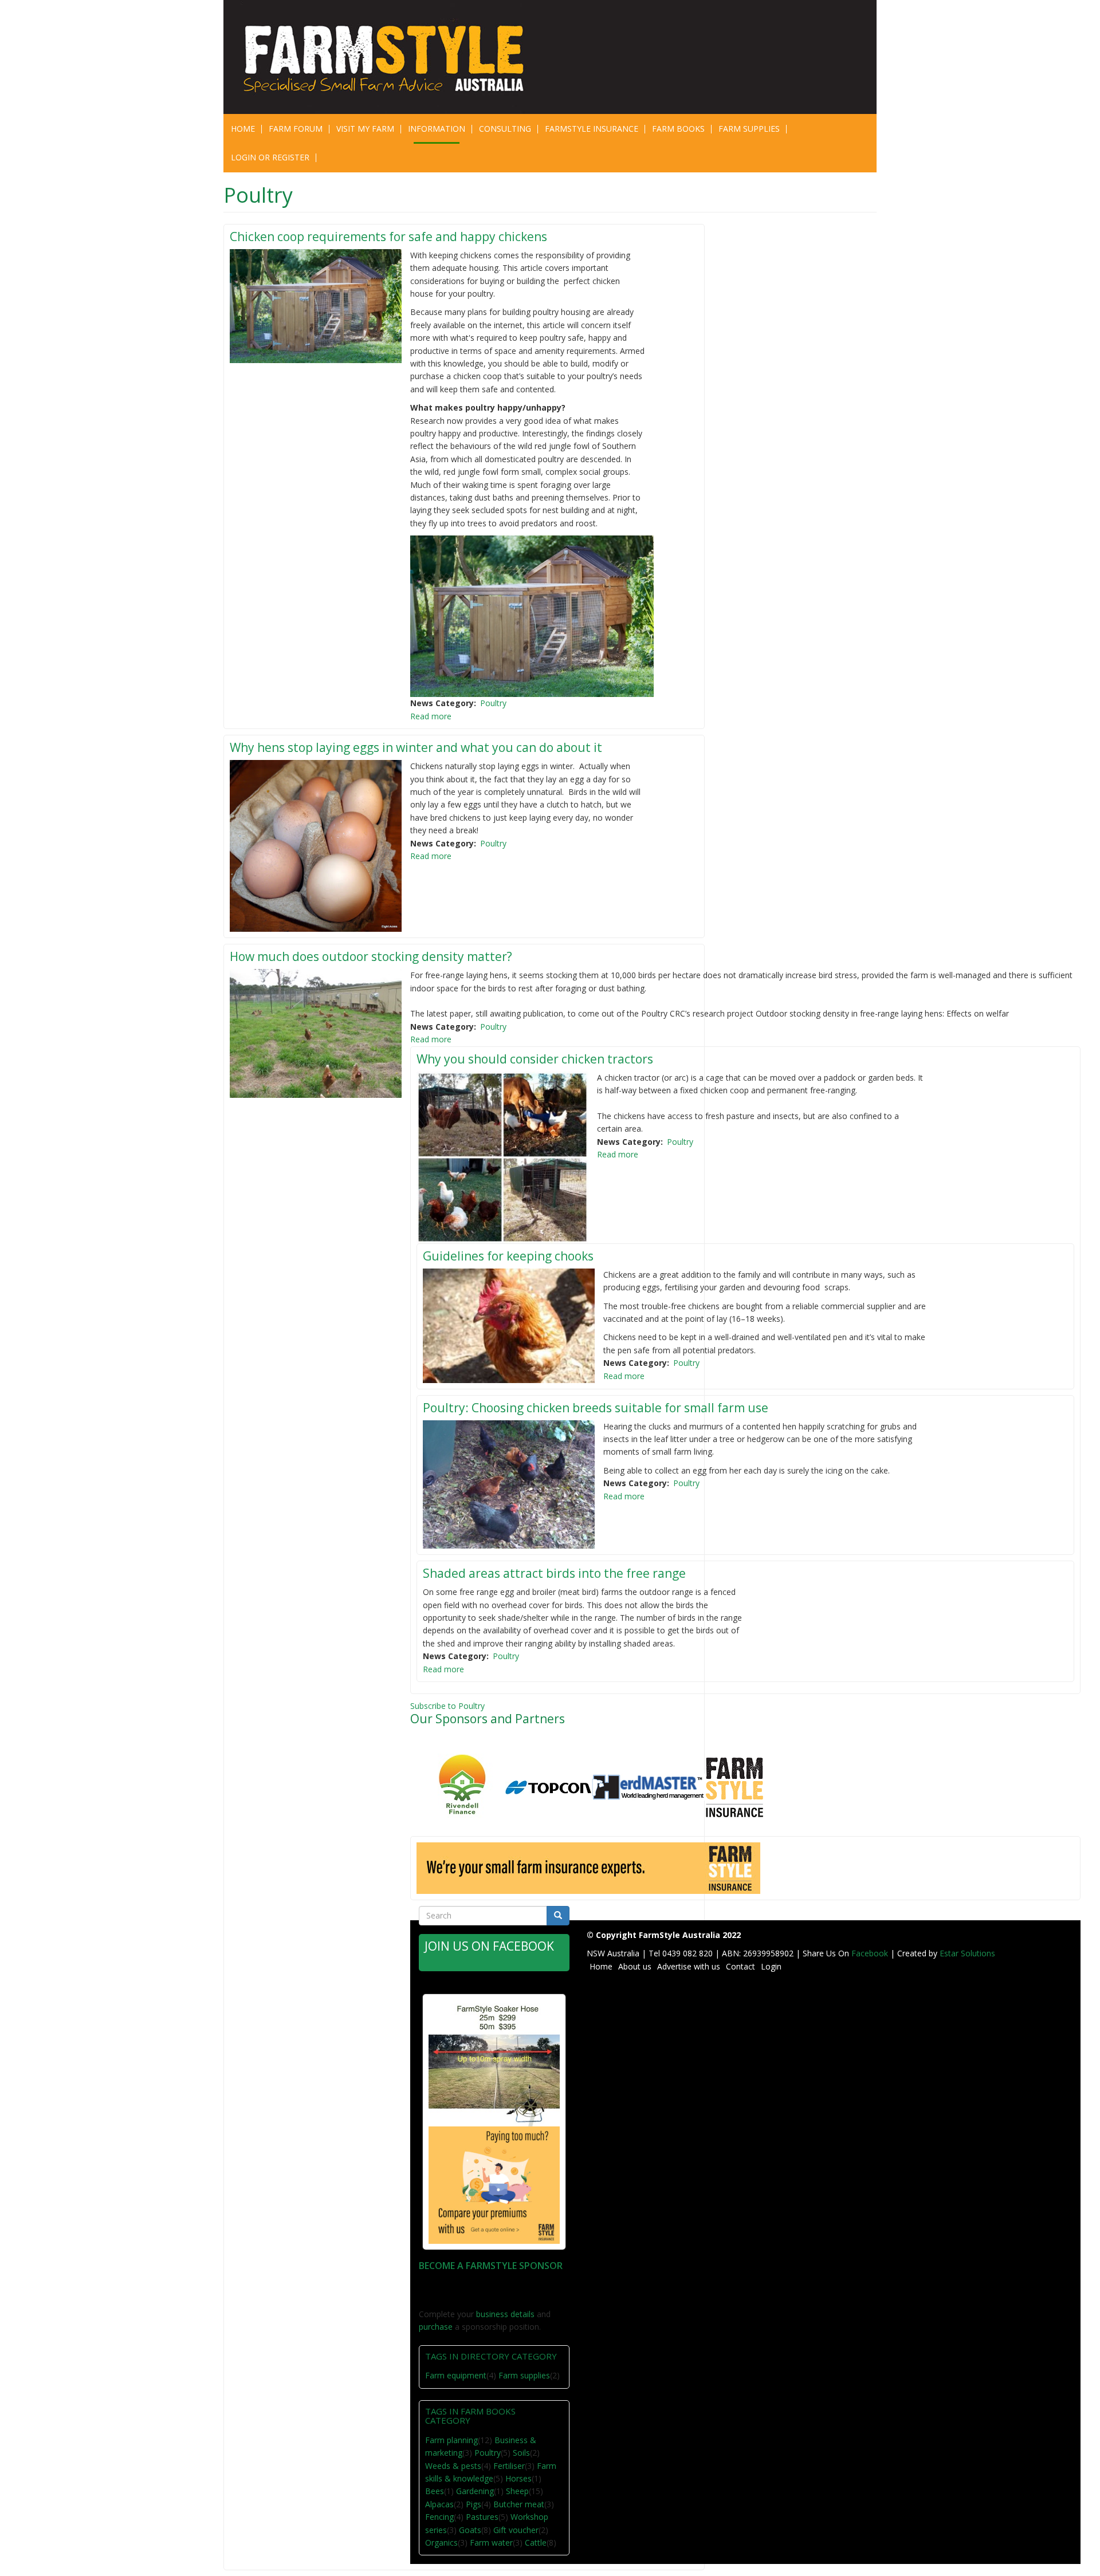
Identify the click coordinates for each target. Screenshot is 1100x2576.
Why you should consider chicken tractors (535, 1059)
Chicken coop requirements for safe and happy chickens (388, 237)
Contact (740, 1966)
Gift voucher (516, 2530)
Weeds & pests (453, 2466)
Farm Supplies (749, 129)
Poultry (493, 703)
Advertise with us (689, 1966)
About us (635, 1966)
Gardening (475, 2491)
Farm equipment (456, 2375)
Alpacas (439, 2504)
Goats (470, 2530)
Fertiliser (509, 2466)
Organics (441, 2542)
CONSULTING (505, 129)
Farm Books (678, 129)
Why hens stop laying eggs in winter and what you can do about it (416, 747)
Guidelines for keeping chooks (508, 1256)
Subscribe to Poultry (447, 1706)
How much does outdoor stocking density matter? (371, 956)
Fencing (439, 2517)
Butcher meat (519, 2504)
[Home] (391, 57)
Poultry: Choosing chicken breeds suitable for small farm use (596, 1408)
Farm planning (451, 2440)
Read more (431, 716)
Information (437, 129)
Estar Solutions (967, 1953)
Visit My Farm (365, 129)
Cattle (536, 2542)
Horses (518, 2478)
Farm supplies (524, 2375)
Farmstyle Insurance (592, 129)
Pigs (474, 2504)
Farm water (491, 2542)
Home (243, 129)
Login (771, 1966)
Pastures (482, 2517)
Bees (435, 2491)
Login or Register (270, 157)
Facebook (871, 1953)
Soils (521, 2453)
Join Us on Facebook (489, 1946)
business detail (503, 2314)
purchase (436, 2327)
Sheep (517, 2491)
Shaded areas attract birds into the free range (554, 1573)
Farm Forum (296, 129)
